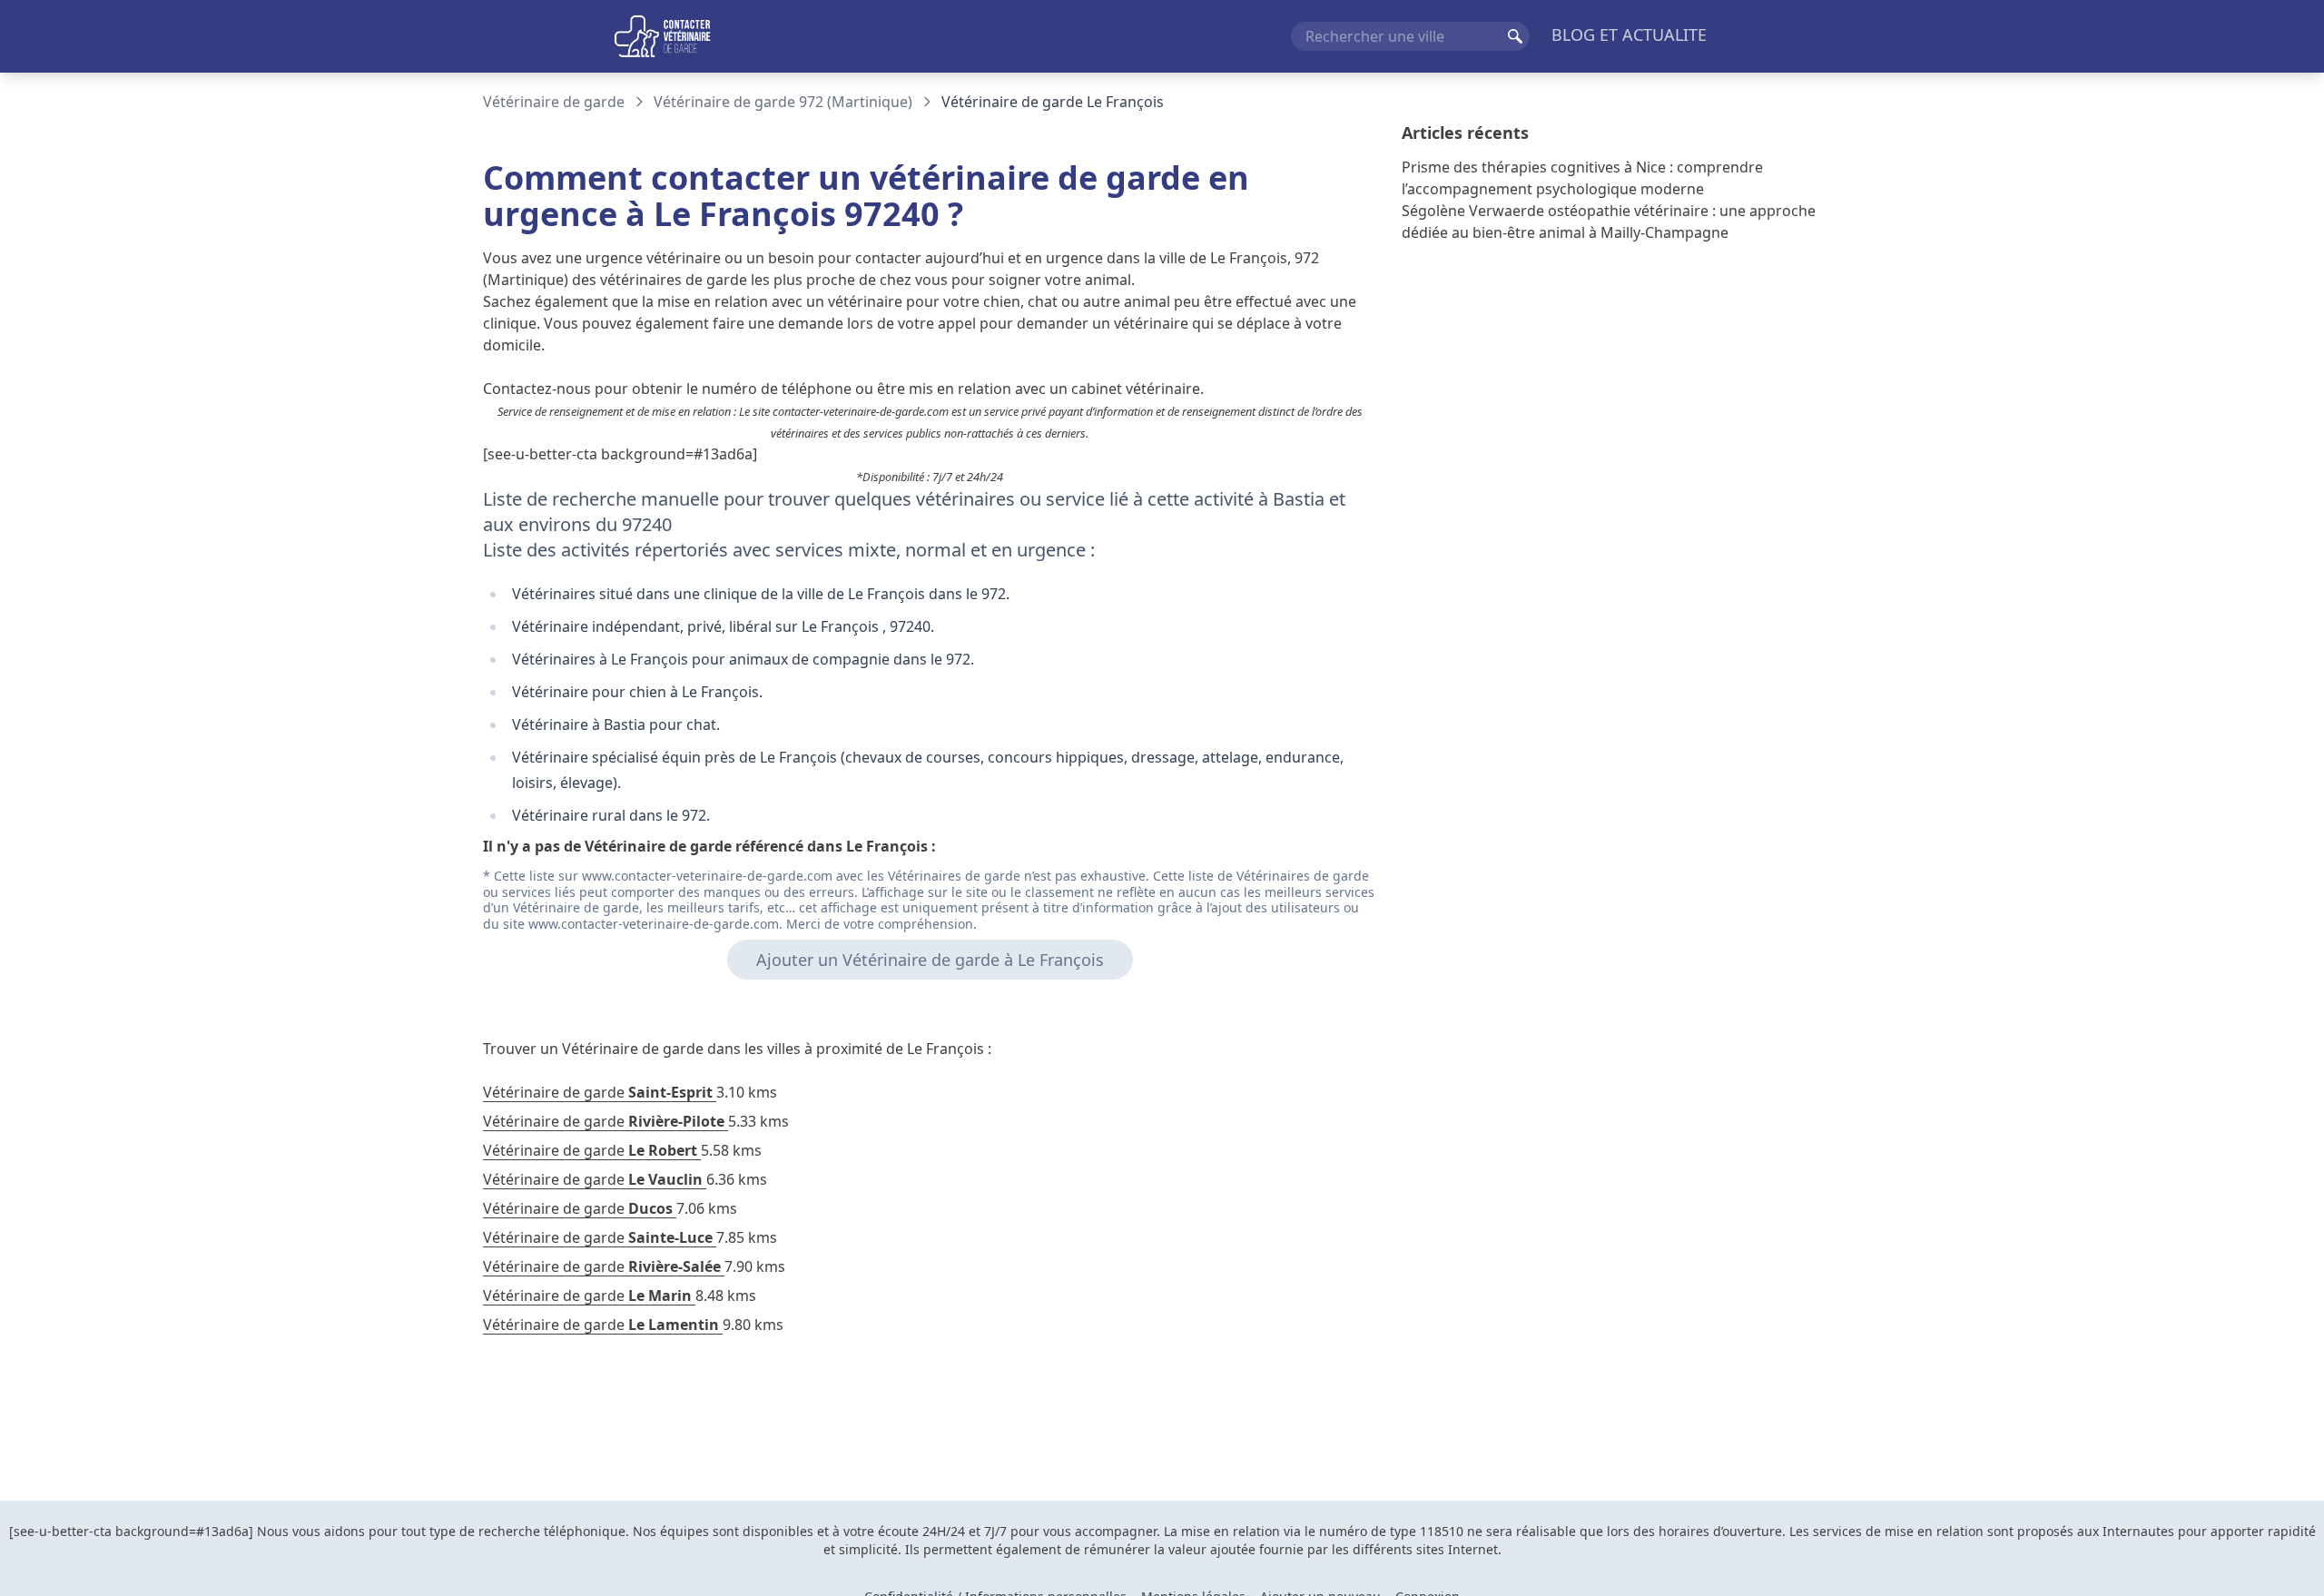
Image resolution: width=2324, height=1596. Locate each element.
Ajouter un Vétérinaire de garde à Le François (930, 960)
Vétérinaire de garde (554, 102)
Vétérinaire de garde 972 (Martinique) (783, 102)
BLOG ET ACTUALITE (1629, 34)
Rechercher (1515, 36)
